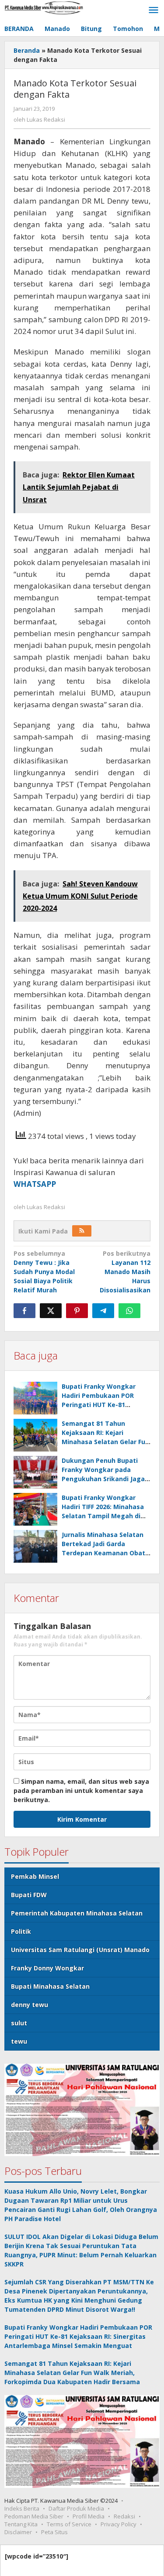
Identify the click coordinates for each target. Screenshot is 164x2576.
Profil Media (89, 2516)
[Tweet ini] (51, 1311)
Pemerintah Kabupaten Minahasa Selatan (77, 1913)
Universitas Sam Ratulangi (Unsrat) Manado (80, 1950)
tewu (19, 2041)
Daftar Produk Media (76, 2508)
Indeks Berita (22, 2508)
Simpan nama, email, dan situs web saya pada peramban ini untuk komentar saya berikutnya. (81, 1791)
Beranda (27, 50)
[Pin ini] (77, 1311)
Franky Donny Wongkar (47, 1968)
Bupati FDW (29, 1895)
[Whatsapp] (129, 1311)
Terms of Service (69, 2524)
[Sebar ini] (24, 1311)
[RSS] (82, 1231)
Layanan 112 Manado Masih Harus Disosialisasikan (125, 1272)
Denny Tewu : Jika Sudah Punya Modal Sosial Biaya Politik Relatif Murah (44, 1272)
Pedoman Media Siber (34, 2516)
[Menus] (154, 10)
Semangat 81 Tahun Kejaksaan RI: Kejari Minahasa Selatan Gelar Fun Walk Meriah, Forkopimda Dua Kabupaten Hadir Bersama (72, 2373)
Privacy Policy (119, 2524)
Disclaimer (18, 2532)
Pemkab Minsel (35, 1876)
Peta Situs (54, 2532)
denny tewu (30, 2005)
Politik (21, 1931)
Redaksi (124, 2516)
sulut (19, 2023)
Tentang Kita (21, 2524)
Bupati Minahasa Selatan (50, 1986)
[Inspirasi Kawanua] (44, 7)
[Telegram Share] (103, 1311)
